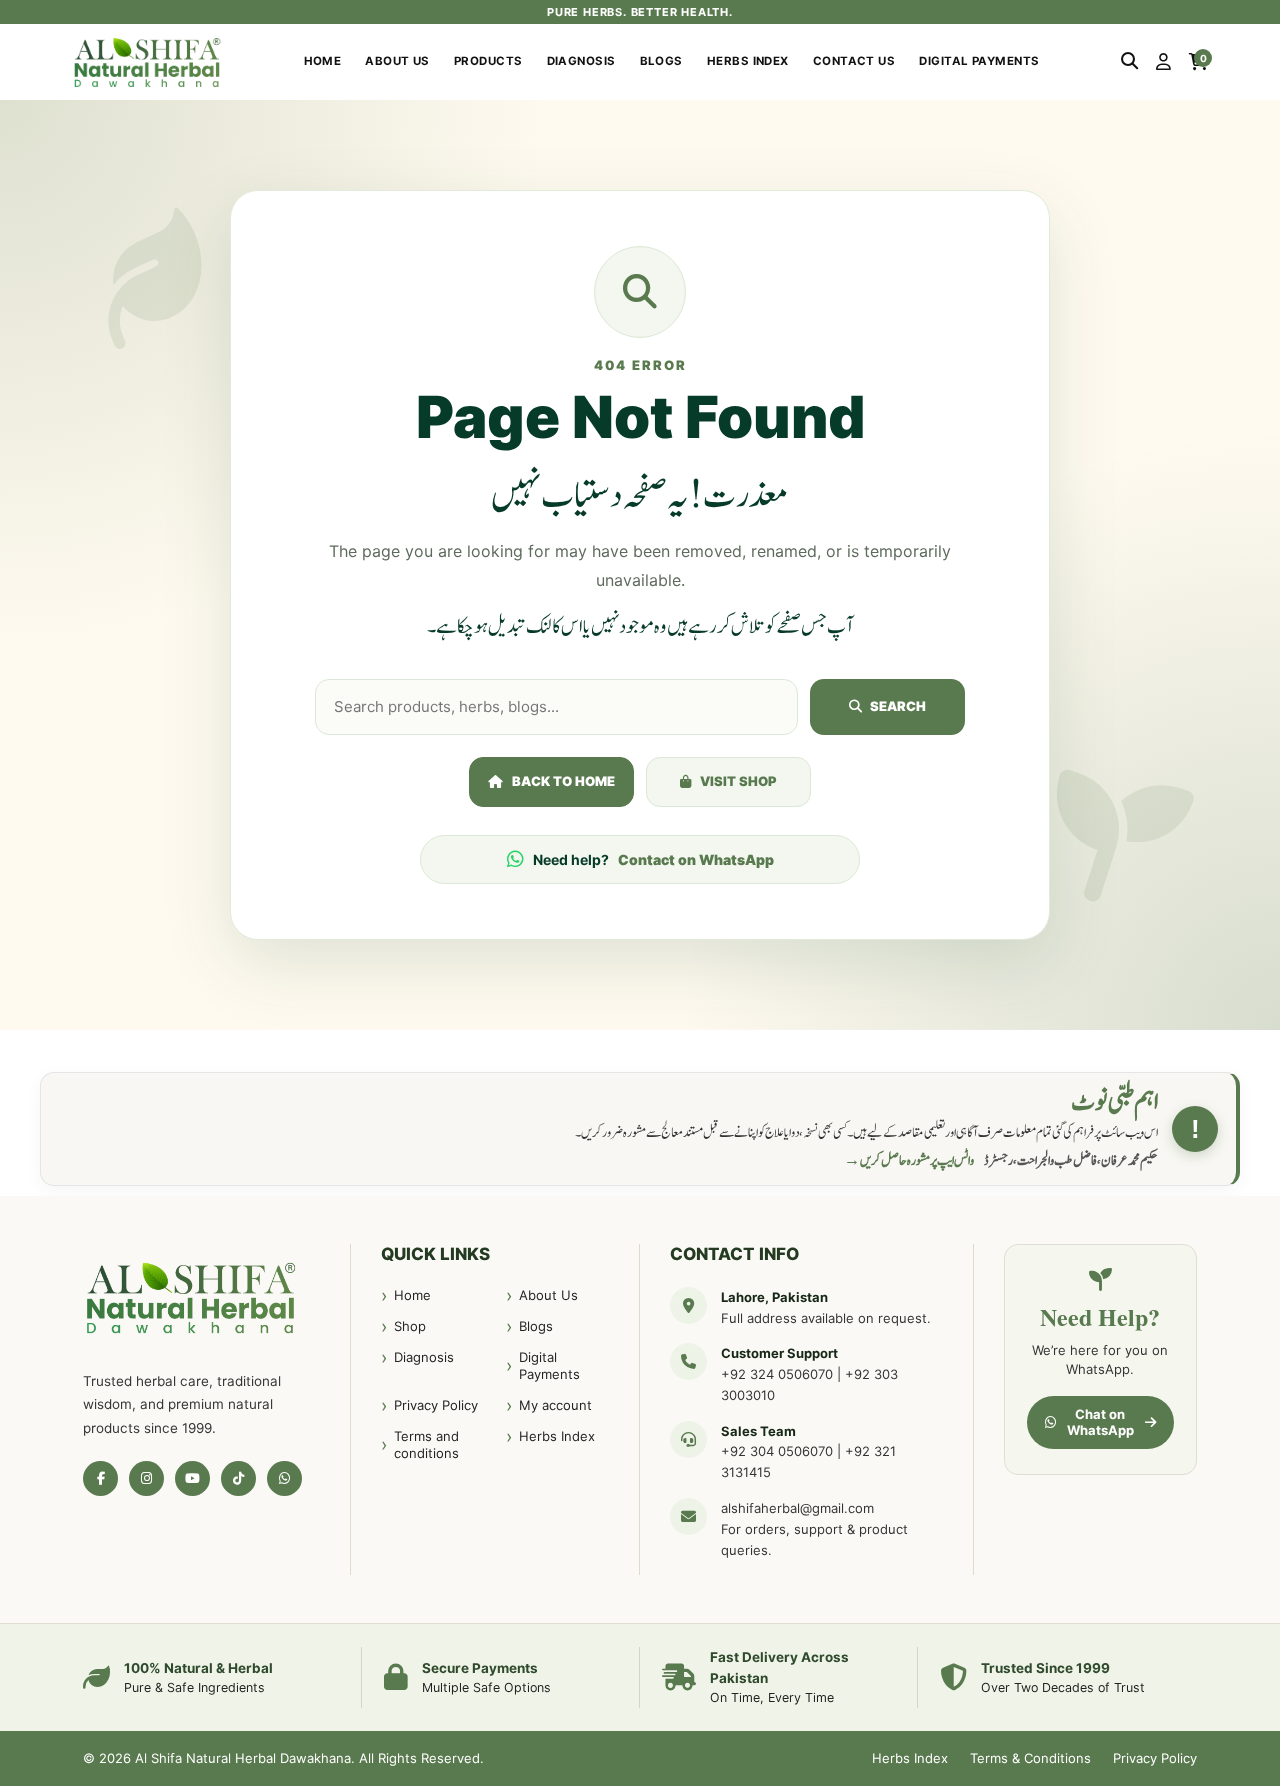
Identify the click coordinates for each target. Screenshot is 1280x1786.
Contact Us (854, 61)
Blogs (661, 61)
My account (555, 1405)
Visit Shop (738, 781)
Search (898, 706)
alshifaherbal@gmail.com (797, 1508)
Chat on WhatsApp (1100, 1422)
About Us (397, 61)
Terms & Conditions (1030, 1758)
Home (323, 61)
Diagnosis (581, 61)
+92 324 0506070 (777, 1374)
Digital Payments (979, 61)
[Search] (1129, 62)
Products (488, 61)
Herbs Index (748, 61)
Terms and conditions (426, 1445)
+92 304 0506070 (777, 1451)
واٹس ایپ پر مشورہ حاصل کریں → (909, 1161)
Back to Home (563, 781)
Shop (410, 1326)
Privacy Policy (436, 1405)
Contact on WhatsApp (696, 859)
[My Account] (1163, 62)
